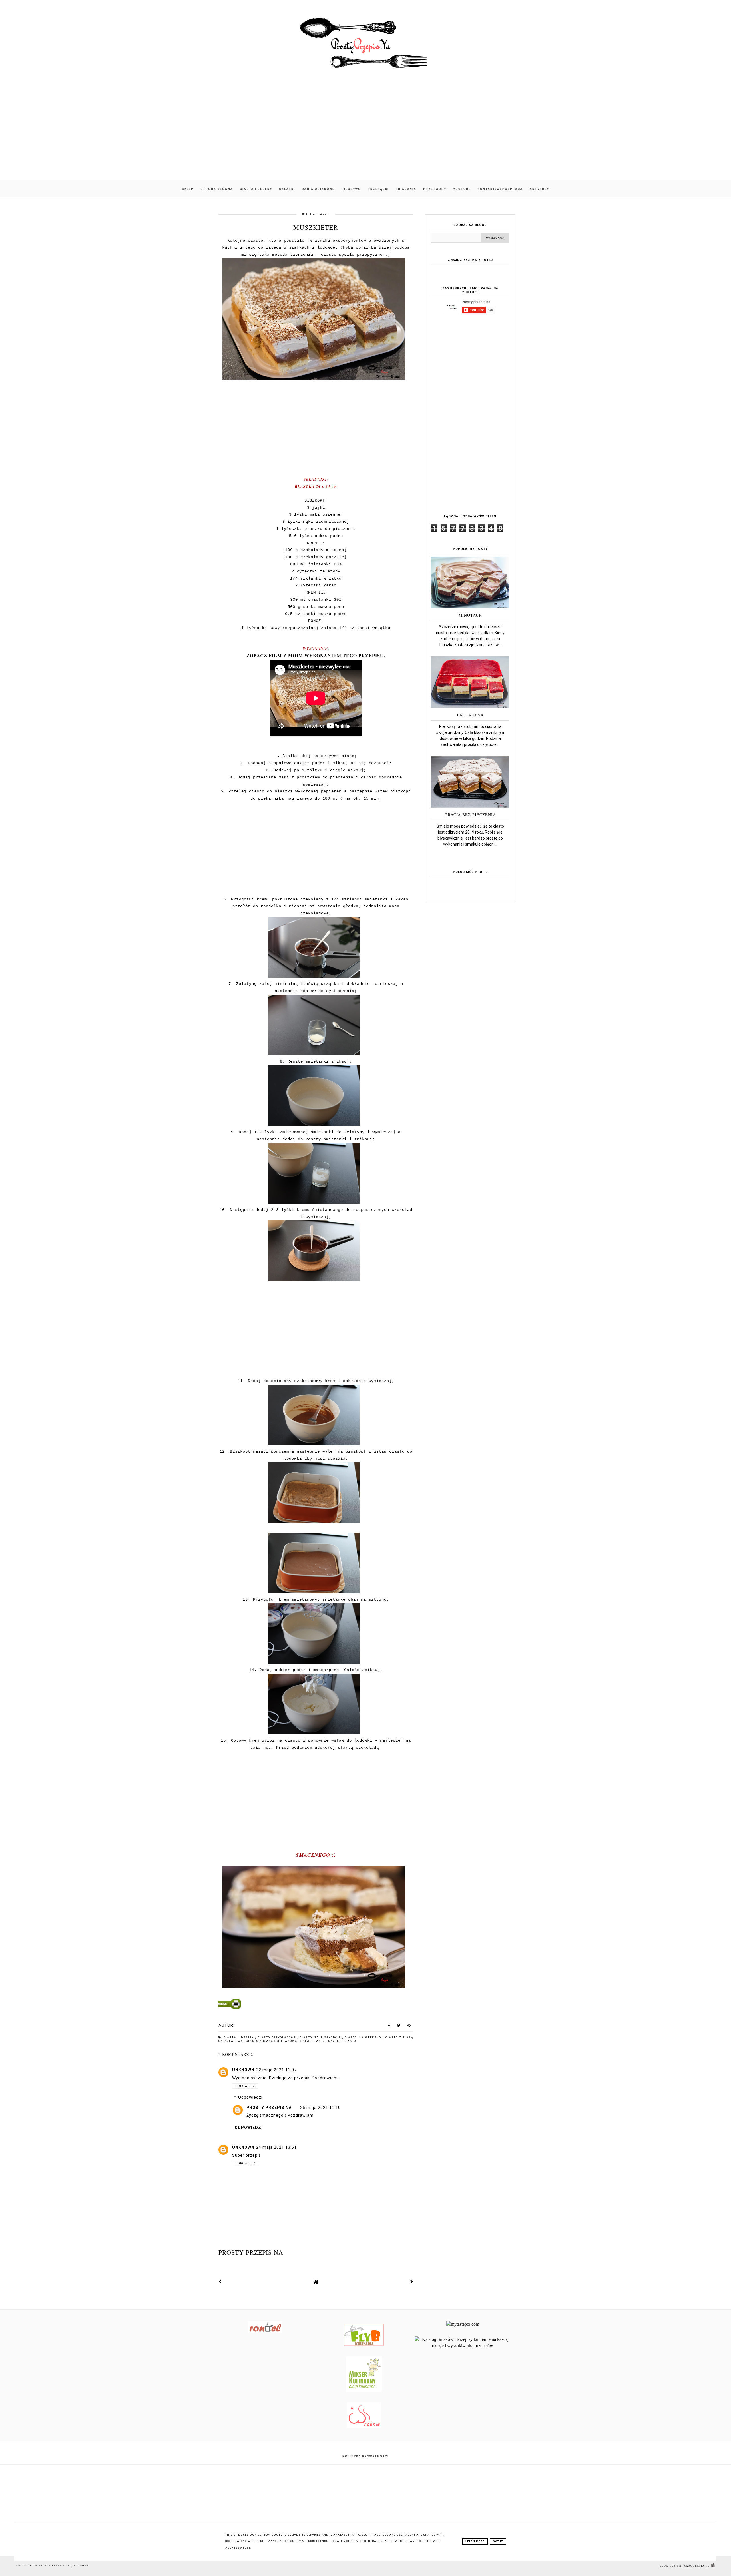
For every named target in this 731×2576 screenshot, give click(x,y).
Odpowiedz (245, 2086)
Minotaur (470, 615)
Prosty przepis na (269, 2108)
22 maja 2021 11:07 (276, 2070)
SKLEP (188, 189)
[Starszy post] (412, 2282)
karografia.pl (697, 2566)
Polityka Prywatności (366, 2456)
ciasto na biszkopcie (321, 2038)
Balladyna (470, 715)
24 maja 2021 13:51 (276, 2147)
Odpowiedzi (250, 2097)
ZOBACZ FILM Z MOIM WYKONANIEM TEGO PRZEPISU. (316, 655)
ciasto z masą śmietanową (272, 2041)
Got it (498, 2541)
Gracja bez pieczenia (470, 815)
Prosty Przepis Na (55, 2566)
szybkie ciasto (342, 2041)
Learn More (475, 2541)
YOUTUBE (462, 189)
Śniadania (406, 189)
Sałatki (287, 189)
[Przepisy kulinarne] (364, 2390)
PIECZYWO (351, 189)
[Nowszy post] (220, 2282)
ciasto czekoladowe (278, 2038)
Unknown (243, 2070)
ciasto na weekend (364, 2038)
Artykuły (539, 189)
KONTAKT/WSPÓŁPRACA (500, 189)
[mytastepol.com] (463, 2324)
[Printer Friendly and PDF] (315, 2005)
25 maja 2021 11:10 (320, 2108)
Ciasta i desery (256, 189)
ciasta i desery (240, 2038)
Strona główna (217, 189)
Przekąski (378, 189)
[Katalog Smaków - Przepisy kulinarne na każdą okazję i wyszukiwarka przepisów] (463, 2346)
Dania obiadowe (318, 189)
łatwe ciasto (313, 2041)
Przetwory (435, 189)
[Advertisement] (365, 131)
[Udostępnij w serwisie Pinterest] (409, 2027)
